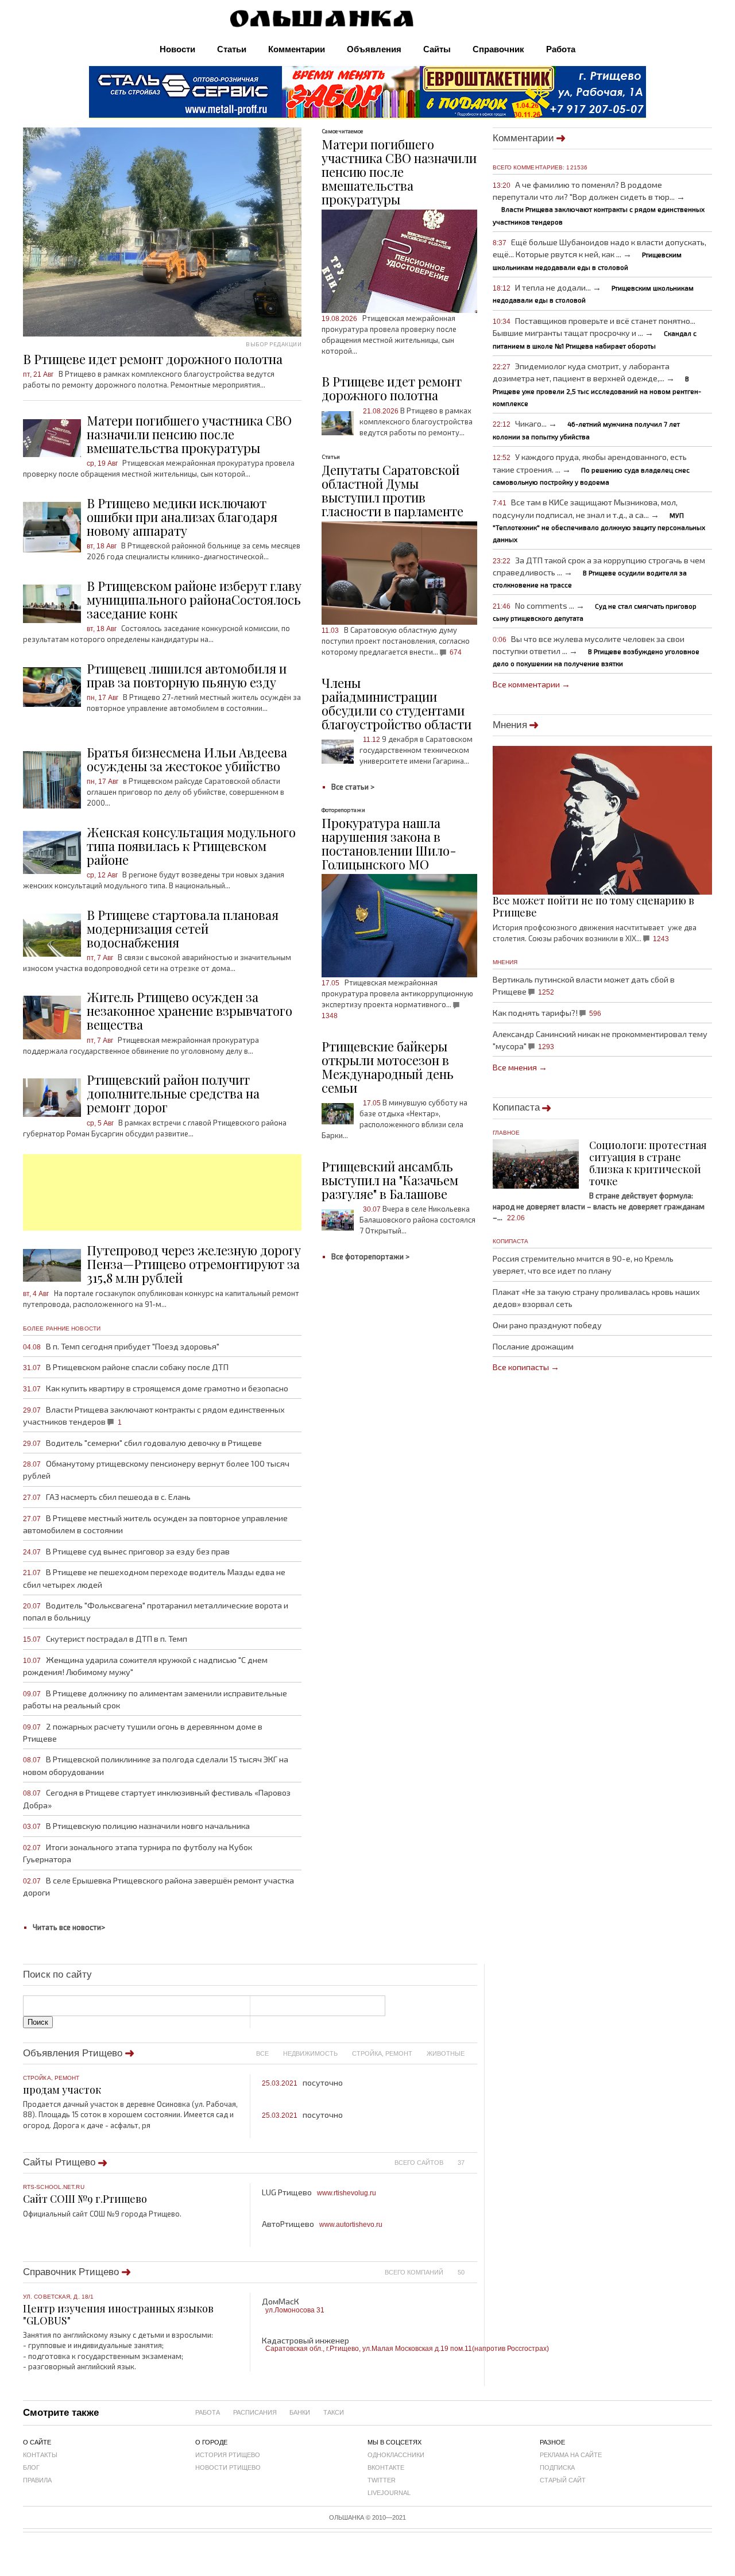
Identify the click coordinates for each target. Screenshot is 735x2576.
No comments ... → (595, 611)
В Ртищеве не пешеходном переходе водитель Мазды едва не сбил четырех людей (154, 1578)
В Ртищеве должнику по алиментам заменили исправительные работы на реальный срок (155, 1699)
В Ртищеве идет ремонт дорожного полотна (392, 388)
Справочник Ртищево (71, 2272)
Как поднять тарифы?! (547, 1013)
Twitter (382, 2480)
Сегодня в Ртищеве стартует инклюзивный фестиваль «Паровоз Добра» (157, 1798)
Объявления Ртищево (73, 2053)
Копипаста (516, 1107)
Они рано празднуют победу (547, 1325)
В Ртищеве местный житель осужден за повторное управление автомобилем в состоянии (155, 1524)
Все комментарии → (531, 684)
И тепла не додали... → (593, 293)
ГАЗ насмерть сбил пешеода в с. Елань (107, 1497)
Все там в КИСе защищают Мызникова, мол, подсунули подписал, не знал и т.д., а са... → (599, 520)
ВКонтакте (386, 2467)
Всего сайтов (419, 2163)
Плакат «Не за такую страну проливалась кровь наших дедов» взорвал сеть (596, 1298)
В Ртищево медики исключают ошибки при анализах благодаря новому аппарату (182, 517)
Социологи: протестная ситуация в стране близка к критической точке (648, 1163)
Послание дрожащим (533, 1346)
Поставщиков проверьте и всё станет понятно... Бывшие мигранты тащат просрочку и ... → (595, 332)
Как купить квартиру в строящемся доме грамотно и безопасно (156, 1388)
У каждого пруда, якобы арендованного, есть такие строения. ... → (591, 469)
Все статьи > (353, 787)
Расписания (255, 2412)
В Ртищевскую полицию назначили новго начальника (136, 1826)
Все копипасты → (526, 1367)
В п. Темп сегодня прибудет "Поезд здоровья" (121, 1346)
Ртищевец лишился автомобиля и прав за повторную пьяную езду (187, 675)
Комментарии (297, 49)
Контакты (40, 2455)
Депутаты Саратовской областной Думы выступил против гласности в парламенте (392, 490)
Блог (31, 2467)
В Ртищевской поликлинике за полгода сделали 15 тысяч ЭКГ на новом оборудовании (156, 1765)
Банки (300, 2412)
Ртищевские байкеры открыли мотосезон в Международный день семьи (388, 1067)
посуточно (302, 2082)
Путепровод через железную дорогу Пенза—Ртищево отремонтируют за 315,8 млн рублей (194, 1264)
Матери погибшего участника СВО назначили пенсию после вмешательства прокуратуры (189, 434)
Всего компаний (414, 2272)
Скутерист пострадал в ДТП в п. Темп (105, 1639)
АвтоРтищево (322, 2224)
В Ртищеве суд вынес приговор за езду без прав (126, 1551)
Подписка (557, 2467)
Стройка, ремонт (382, 2053)
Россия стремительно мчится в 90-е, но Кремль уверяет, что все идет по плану (583, 1264)
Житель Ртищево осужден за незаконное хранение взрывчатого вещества (189, 1011)
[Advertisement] (162, 1192)
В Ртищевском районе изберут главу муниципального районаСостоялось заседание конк (194, 599)
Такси (334, 2412)
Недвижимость (310, 2053)
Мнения (510, 725)
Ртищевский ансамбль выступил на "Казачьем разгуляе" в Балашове (390, 1180)
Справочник (498, 49)
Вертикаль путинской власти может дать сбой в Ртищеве (584, 985)
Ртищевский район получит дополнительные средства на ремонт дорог (173, 1093)
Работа (561, 49)
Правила (37, 2480)
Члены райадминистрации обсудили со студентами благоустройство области (396, 703)
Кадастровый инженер (370, 2344)
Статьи (232, 49)
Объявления (374, 49)
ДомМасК (293, 2305)
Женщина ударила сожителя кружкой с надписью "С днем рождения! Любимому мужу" (145, 1666)
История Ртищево (228, 2455)
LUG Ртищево (319, 2192)
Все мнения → (520, 1067)
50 (461, 2272)
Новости (177, 49)
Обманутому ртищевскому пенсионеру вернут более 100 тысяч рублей (156, 1469)
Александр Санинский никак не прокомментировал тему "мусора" (600, 1040)
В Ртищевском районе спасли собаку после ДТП (126, 1367)
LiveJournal (389, 2493)
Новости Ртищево (228, 2467)
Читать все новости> (69, 1927)
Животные (446, 2053)
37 (461, 2163)
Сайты (437, 49)
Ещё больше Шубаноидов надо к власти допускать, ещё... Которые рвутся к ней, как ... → (600, 254)
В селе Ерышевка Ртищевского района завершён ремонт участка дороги (158, 1886)
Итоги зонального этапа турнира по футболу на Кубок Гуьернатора (138, 1853)
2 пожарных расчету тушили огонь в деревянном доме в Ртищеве (143, 1732)
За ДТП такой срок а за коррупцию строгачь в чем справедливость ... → (599, 572)
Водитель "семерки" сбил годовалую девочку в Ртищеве (142, 1443)
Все (262, 2053)
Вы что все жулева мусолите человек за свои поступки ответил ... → (596, 651)
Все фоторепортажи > (370, 1256)
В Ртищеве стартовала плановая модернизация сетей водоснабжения (183, 929)
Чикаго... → (587, 429)
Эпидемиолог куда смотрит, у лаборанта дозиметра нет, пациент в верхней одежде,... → (597, 384)
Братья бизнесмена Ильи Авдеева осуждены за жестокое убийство (187, 759)
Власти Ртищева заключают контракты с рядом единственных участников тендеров (154, 1415)
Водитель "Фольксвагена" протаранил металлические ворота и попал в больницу (156, 1611)
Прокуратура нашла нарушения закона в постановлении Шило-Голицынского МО (389, 844)
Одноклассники (396, 2455)
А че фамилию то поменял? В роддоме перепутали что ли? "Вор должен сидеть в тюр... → (599, 203)
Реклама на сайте (571, 2455)
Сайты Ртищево (59, 2162)
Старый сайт (563, 2480)
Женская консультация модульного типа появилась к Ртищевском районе (191, 846)
